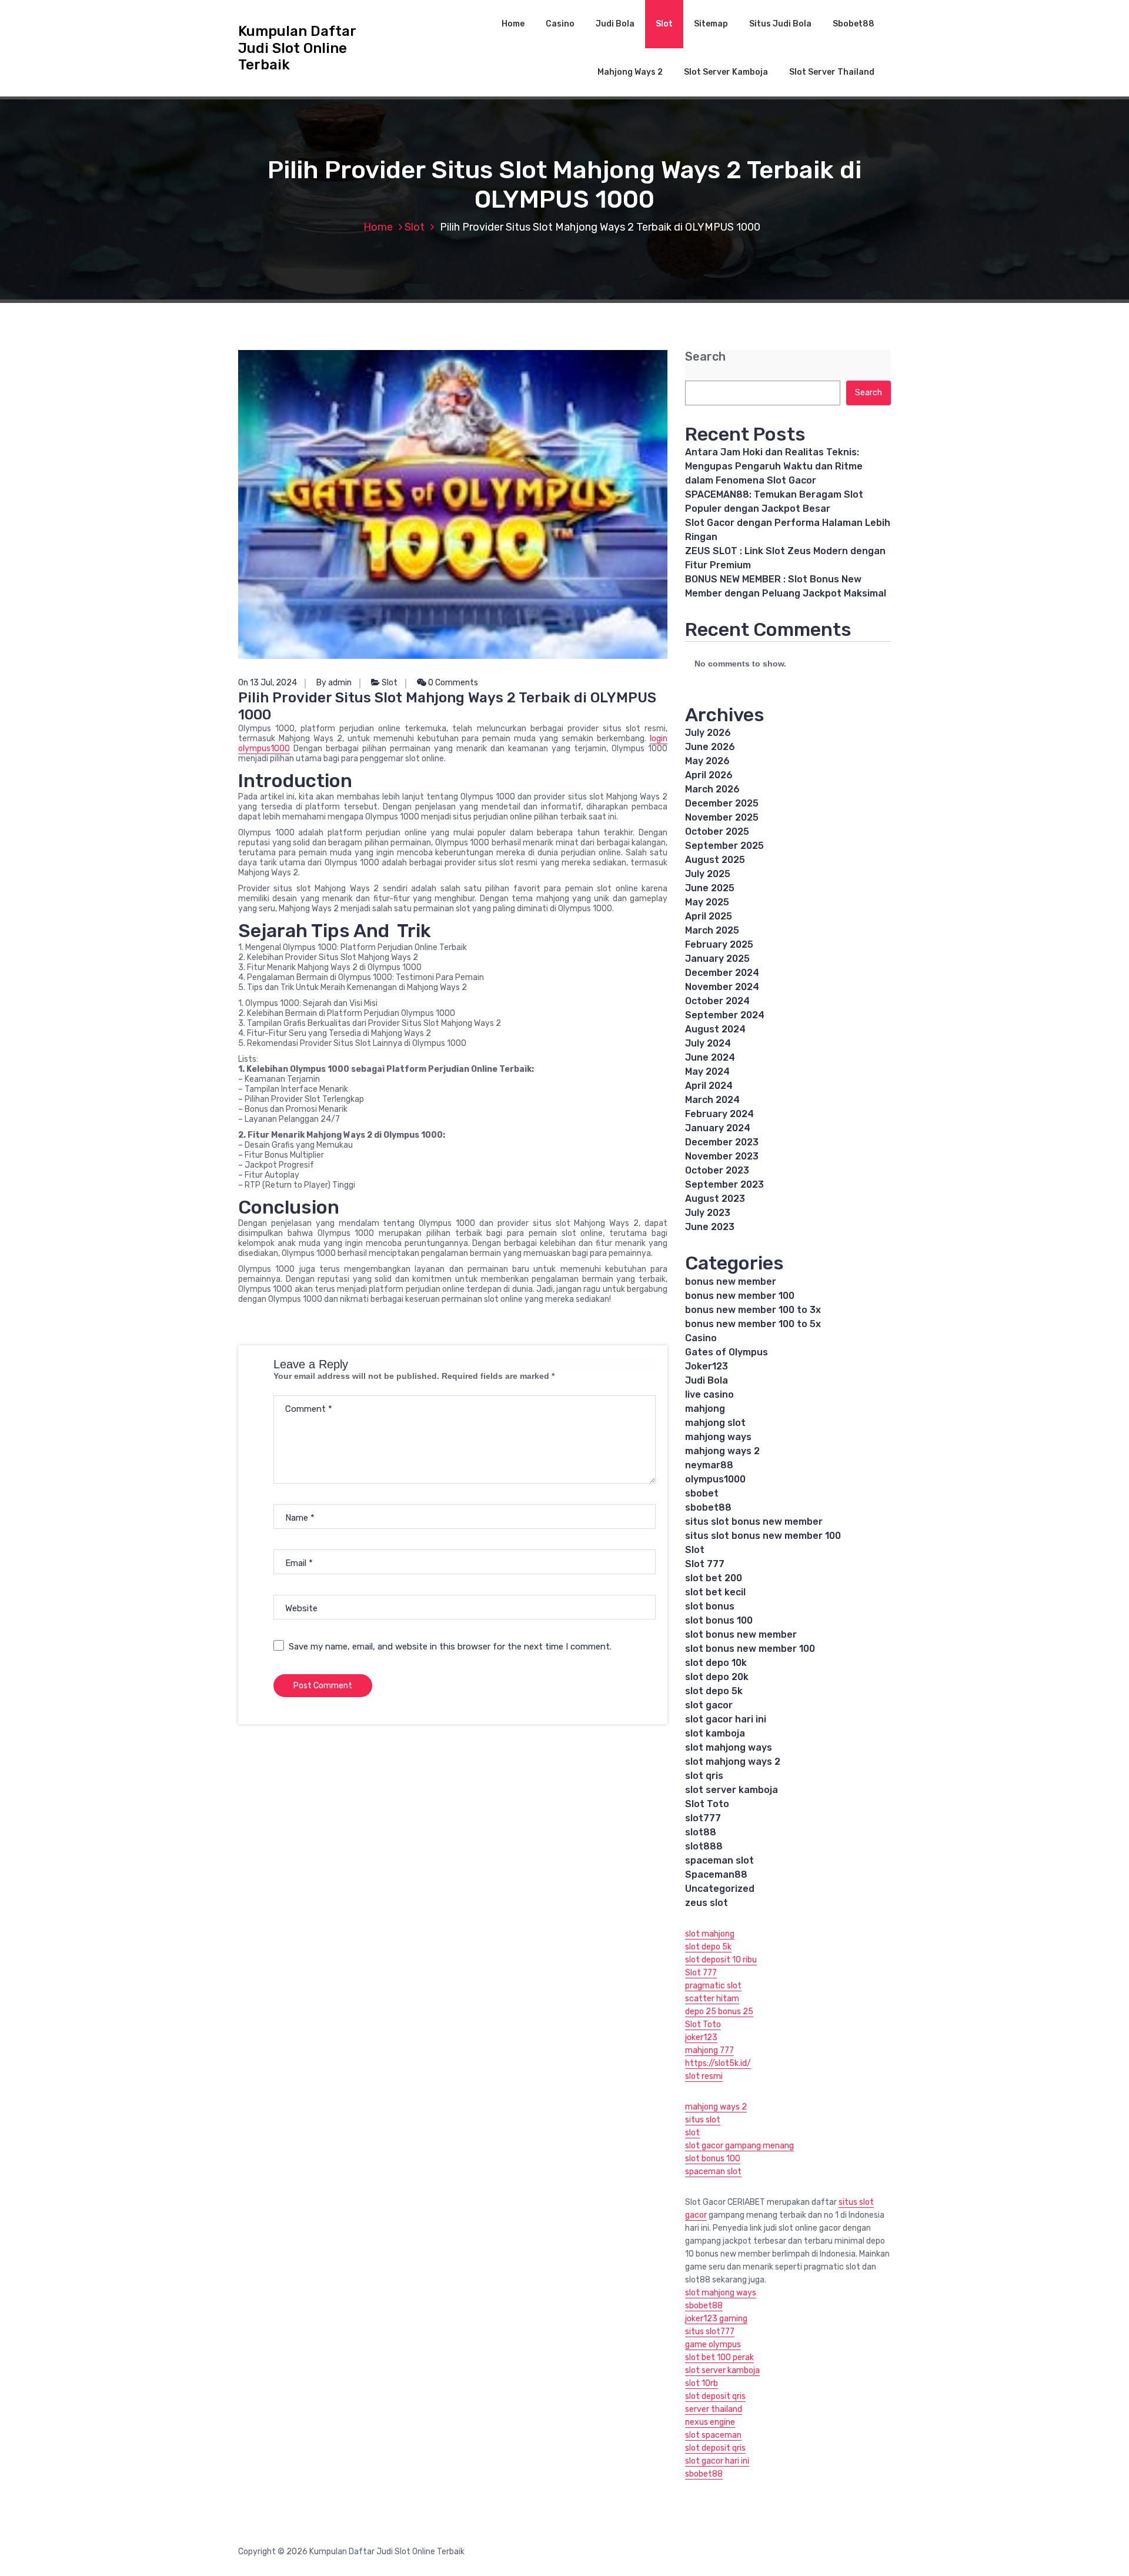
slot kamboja (715, 1733)
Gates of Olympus (726, 1352)
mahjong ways (718, 1437)
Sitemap (711, 24)
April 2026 (709, 775)
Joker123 (707, 1366)
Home (513, 24)
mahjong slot (715, 1423)
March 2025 (712, 930)
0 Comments (452, 683)
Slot (664, 24)
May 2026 (707, 761)
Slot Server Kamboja (726, 72)
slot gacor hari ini (726, 1719)
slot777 (703, 1818)
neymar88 (709, 1465)
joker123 (701, 2037)
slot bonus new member (741, 1634)
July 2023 (708, 1213)
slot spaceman (713, 2435)
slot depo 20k (717, 1677)
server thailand (714, 2409)
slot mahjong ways (729, 1747)
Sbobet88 (854, 24)
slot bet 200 (714, 1578)
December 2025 (722, 803)
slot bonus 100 (719, 1620)
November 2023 (722, 1156)
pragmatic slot (713, 1986)
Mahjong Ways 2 (630, 72)
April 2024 (709, 1086)
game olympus (713, 2345)
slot (692, 2133)
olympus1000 (715, 1479)
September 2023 (724, 1184)
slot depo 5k (714, 1691)
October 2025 (717, 832)
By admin (334, 683)
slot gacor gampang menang (739, 2146)
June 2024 (710, 1057)
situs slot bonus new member (754, 1522)
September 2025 (724, 846)
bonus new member (731, 1282)
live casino (709, 1394)
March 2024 (712, 1100)
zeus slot (707, 1903)
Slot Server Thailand (832, 72)
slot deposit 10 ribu (721, 1960)
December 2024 (722, 973)
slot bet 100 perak (719, 2357)
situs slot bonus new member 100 (763, 1536)
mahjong (705, 1409)
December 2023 (722, 1142)
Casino (560, 24)
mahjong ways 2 (722, 1451)
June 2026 (710, 747)
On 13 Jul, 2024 (268, 683)
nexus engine (710, 2422)
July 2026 (708, 733)
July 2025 (708, 874)
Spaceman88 (716, 1874)
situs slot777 (710, 2332)
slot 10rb (702, 2383)
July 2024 (708, 1043)
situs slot (703, 2120)
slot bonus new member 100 (750, 1649)
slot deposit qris (715, 2396)
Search (705, 357)
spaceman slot (719, 1860)
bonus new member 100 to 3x (753, 1310)
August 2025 (715, 860)
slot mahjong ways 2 (733, 1762)
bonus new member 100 (740, 1296)
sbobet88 (708, 1507)
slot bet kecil (715, 1592)
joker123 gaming (716, 2319)
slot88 (701, 1832)
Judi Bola (615, 24)
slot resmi (704, 2076)
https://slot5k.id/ (718, 2063)
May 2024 (707, 1072)
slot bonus (710, 1606)
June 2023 (710, 1227)
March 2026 (712, 789)
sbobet (702, 1493)
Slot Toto (707, 1804)
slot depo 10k (716, 1663)
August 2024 (715, 1029)
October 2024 (717, 1001)
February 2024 (719, 1114)
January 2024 (718, 1128)
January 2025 (717, 959)
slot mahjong (710, 1934)
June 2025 (710, 888)
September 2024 (725, 1015)
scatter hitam (712, 1999)
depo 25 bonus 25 (719, 2012)
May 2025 (707, 902)
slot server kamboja (731, 1790)
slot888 (704, 1846)
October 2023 (717, 1170)
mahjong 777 (709, 2050)
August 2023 (715, 1199)
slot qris (704, 1776)
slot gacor (709, 1705)
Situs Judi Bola (780, 24)
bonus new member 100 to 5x (753, 1324)
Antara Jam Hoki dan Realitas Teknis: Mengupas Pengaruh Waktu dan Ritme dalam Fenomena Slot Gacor (774, 466)
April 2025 (709, 916)
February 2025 (719, 944)
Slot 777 (705, 1564)
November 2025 (722, 817)
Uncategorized (720, 1889)
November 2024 (722, 987)
